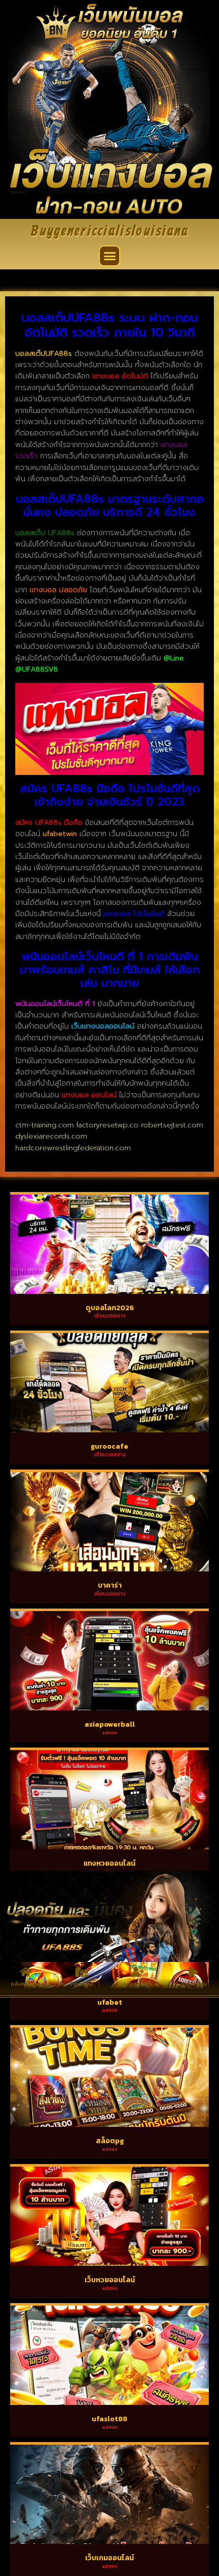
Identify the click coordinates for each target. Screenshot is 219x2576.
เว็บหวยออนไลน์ (110, 2280)
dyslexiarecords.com (51, 1136)
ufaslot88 (109, 2419)
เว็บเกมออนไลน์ (109, 2558)
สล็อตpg (110, 2141)
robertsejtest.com (172, 1125)
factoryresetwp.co (107, 1125)
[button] (109, 256)
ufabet (110, 2002)
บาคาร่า (110, 1585)
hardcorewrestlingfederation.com (73, 1148)
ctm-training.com (45, 1125)
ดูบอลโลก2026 (110, 1308)
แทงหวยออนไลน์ (109, 1863)
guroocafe (109, 1446)
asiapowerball (110, 1724)
